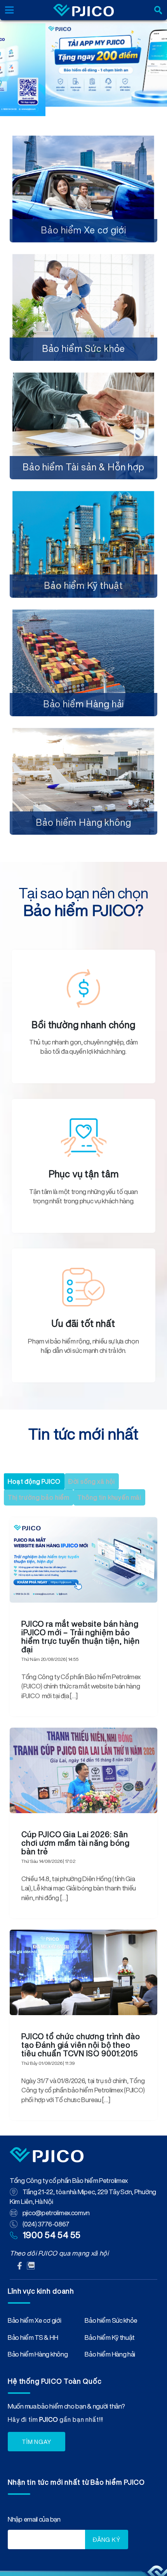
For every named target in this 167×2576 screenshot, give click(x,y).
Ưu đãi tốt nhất (83, 1323)
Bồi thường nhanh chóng (83, 1025)
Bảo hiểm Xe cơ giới (83, 144)
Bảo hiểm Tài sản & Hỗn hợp (83, 381)
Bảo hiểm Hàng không (83, 737)
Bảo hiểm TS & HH (33, 2339)
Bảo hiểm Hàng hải (83, 618)
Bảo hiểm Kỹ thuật (83, 500)
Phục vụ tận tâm (84, 1174)
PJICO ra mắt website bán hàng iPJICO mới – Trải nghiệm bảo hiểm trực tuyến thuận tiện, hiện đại (81, 1637)
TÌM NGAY (37, 2442)
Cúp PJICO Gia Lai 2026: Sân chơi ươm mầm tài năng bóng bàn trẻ (76, 1843)
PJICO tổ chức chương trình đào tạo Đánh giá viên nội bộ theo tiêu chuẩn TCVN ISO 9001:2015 (81, 2045)
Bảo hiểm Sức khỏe (83, 263)
